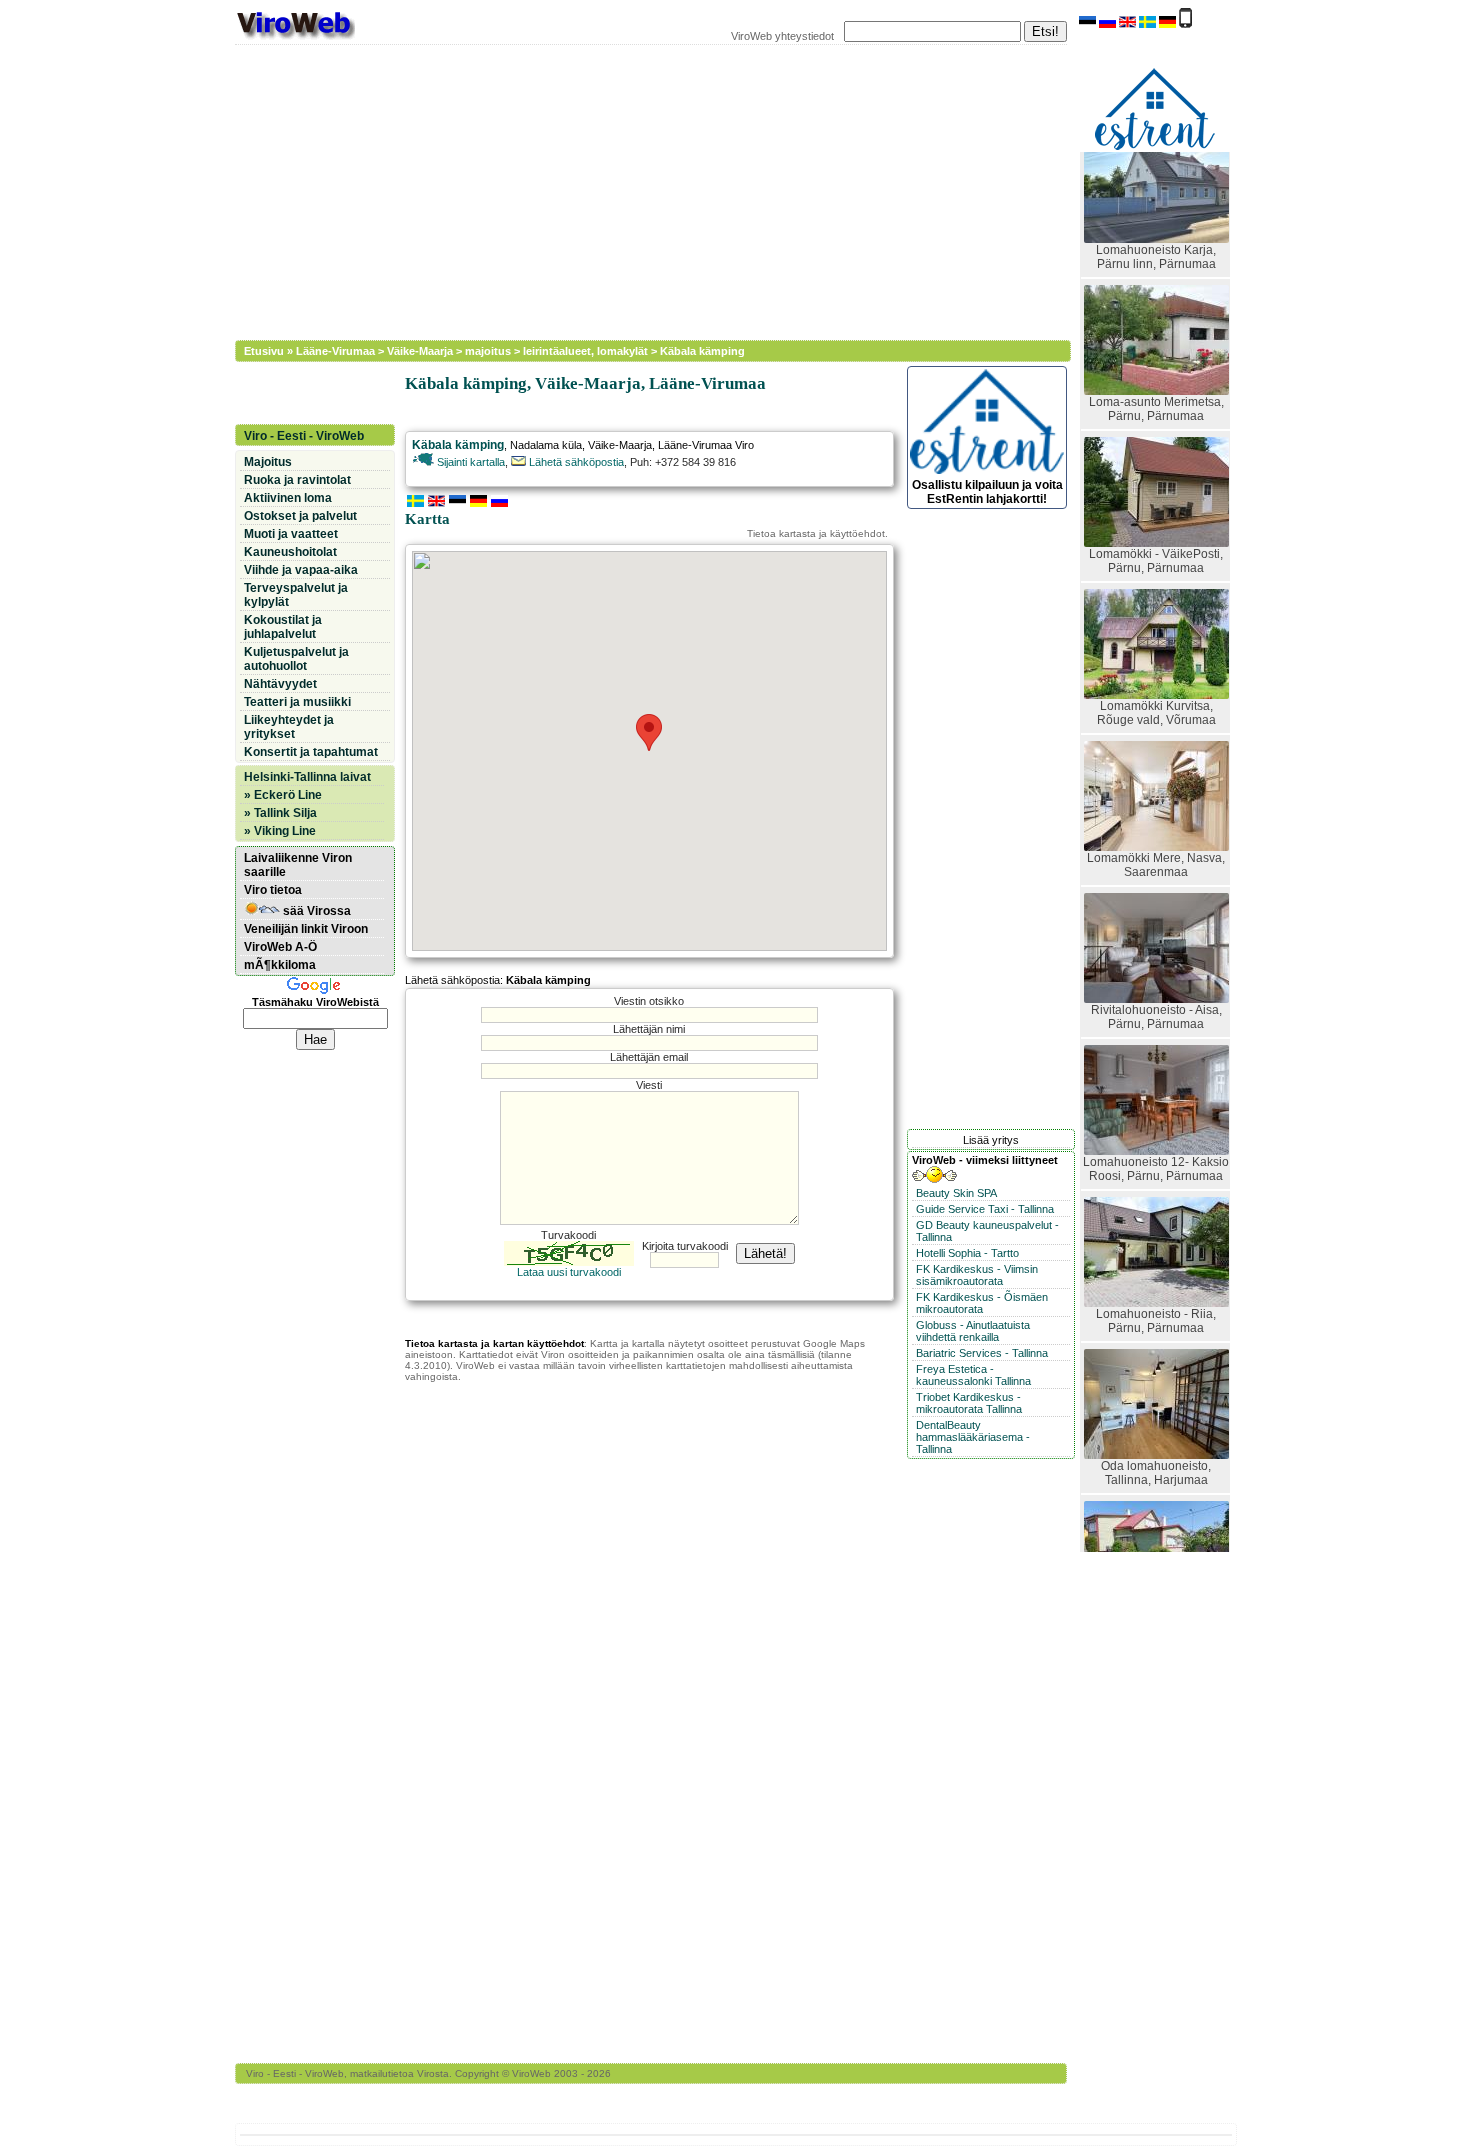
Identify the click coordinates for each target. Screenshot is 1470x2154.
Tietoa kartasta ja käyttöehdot (816, 533)
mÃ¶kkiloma (280, 965)
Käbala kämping (702, 351)
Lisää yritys (991, 1140)
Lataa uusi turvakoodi (569, 1272)
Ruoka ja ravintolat (297, 480)
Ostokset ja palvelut (300, 516)
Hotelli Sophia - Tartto (967, 1253)
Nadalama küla (546, 445)
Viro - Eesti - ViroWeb (304, 436)
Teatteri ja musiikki (297, 702)
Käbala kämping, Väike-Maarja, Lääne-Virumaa (585, 383)
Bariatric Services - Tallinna (982, 1353)
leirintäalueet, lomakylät (585, 351)
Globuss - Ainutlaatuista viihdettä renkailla (973, 1331)
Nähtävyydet (280, 684)
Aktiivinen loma (288, 498)
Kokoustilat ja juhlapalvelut (283, 627)
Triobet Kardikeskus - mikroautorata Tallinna (969, 1403)
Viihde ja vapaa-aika (301, 570)
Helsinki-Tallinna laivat (307, 777)
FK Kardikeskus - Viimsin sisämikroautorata (977, 1275)
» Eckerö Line (283, 795)
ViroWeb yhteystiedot (782, 36)
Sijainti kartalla (469, 462)
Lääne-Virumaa (335, 351)
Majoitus (268, 462)
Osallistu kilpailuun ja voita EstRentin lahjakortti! (987, 492)
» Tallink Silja (280, 813)
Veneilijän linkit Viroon (306, 929)
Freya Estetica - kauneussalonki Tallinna (973, 1375)
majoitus (488, 351)
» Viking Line (280, 831)
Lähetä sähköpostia (575, 462)
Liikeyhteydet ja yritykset (289, 727)
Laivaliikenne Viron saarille (298, 865)
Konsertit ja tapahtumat (311, 752)
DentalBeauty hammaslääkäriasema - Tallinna (973, 1437)
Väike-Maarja (420, 351)
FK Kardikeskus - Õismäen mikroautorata (982, 1303)
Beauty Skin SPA (956, 1193)
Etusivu (264, 351)
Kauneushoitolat (290, 552)
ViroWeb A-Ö (280, 947)
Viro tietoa (273, 890)
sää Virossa (315, 911)
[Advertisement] (640, 190)
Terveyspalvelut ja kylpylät (296, 595)
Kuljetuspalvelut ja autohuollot (296, 659)
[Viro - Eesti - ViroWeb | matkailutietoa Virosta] (295, 38)
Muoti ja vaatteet (291, 534)
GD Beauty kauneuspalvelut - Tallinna (987, 1231)
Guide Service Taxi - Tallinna (985, 1209)
